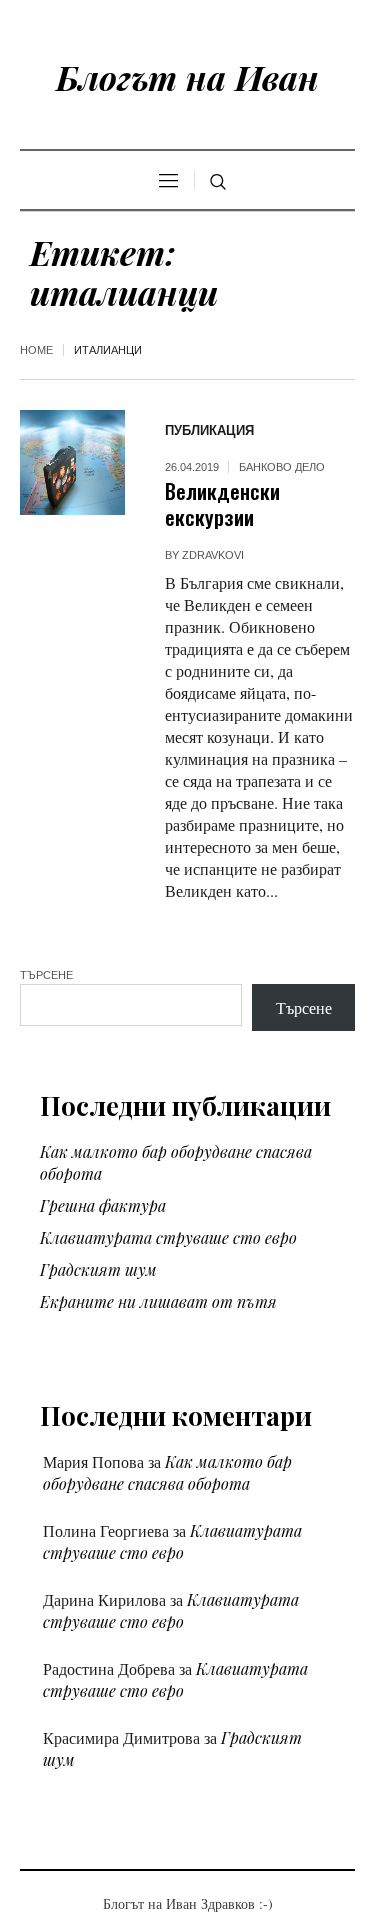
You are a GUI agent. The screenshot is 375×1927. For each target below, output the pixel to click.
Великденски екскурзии (222, 503)
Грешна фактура (103, 1205)
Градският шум (98, 1269)
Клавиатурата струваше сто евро (168, 1237)
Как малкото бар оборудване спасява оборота (167, 1472)
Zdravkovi (213, 555)
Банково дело (282, 467)
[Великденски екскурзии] (72, 462)
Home (36, 350)
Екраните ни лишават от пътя (158, 1301)
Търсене (46, 975)
